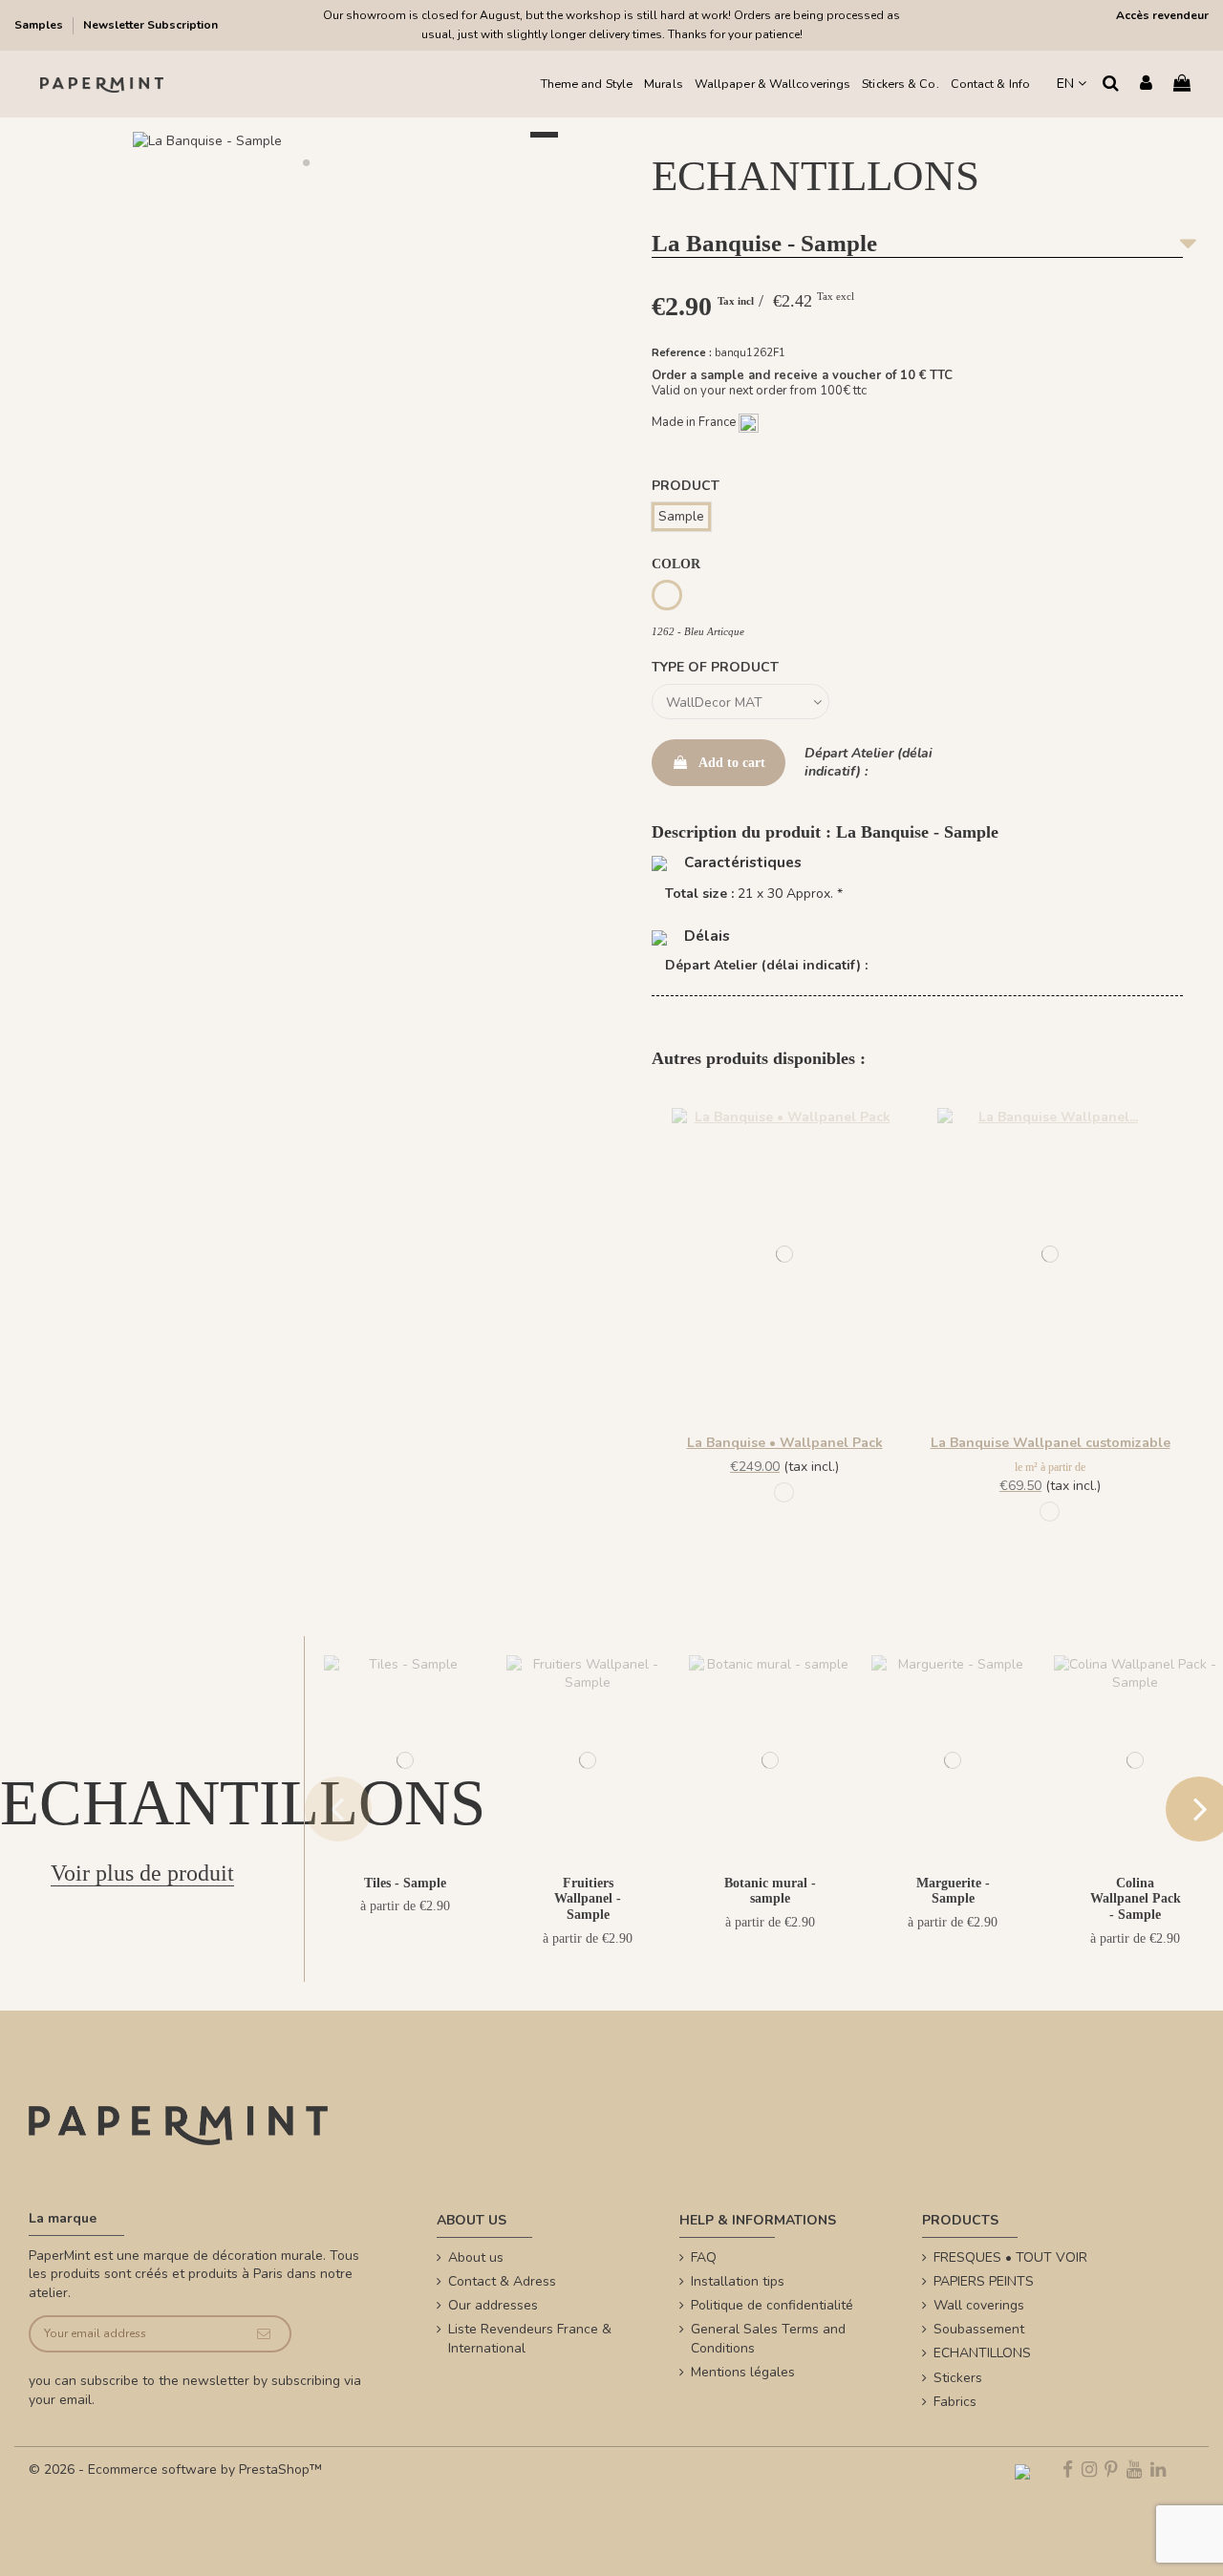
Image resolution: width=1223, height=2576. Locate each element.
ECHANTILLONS (982, 2353)
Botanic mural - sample (770, 1891)
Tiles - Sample (405, 1883)
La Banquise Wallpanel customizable (1051, 1443)
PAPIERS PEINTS (984, 2281)
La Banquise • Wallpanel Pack (785, 1443)
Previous (338, 1809)
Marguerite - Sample (953, 1891)
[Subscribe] (264, 2334)
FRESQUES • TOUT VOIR (1010, 2257)
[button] (306, 162)
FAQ (704, 2257)
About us (476, 2257)
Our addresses (493, 2305)
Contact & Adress (502, 2281)
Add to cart (732, 763)
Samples (40, 25)
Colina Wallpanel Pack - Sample (1136, 1899)
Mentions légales (743, 2372)
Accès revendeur (1162, 15)
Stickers (958, 2378)
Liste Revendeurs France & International (530, 2339)
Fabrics (955, 2402)
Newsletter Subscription (150, 25)
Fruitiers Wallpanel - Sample (588, 1899)
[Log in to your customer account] (1146, 85)
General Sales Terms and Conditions (768, 2339)
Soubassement (979, 2329)
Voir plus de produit (142, 1873)
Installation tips (738, 2281)
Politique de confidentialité (772, 2305)
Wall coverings (979, 2305)
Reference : (682, 353)
